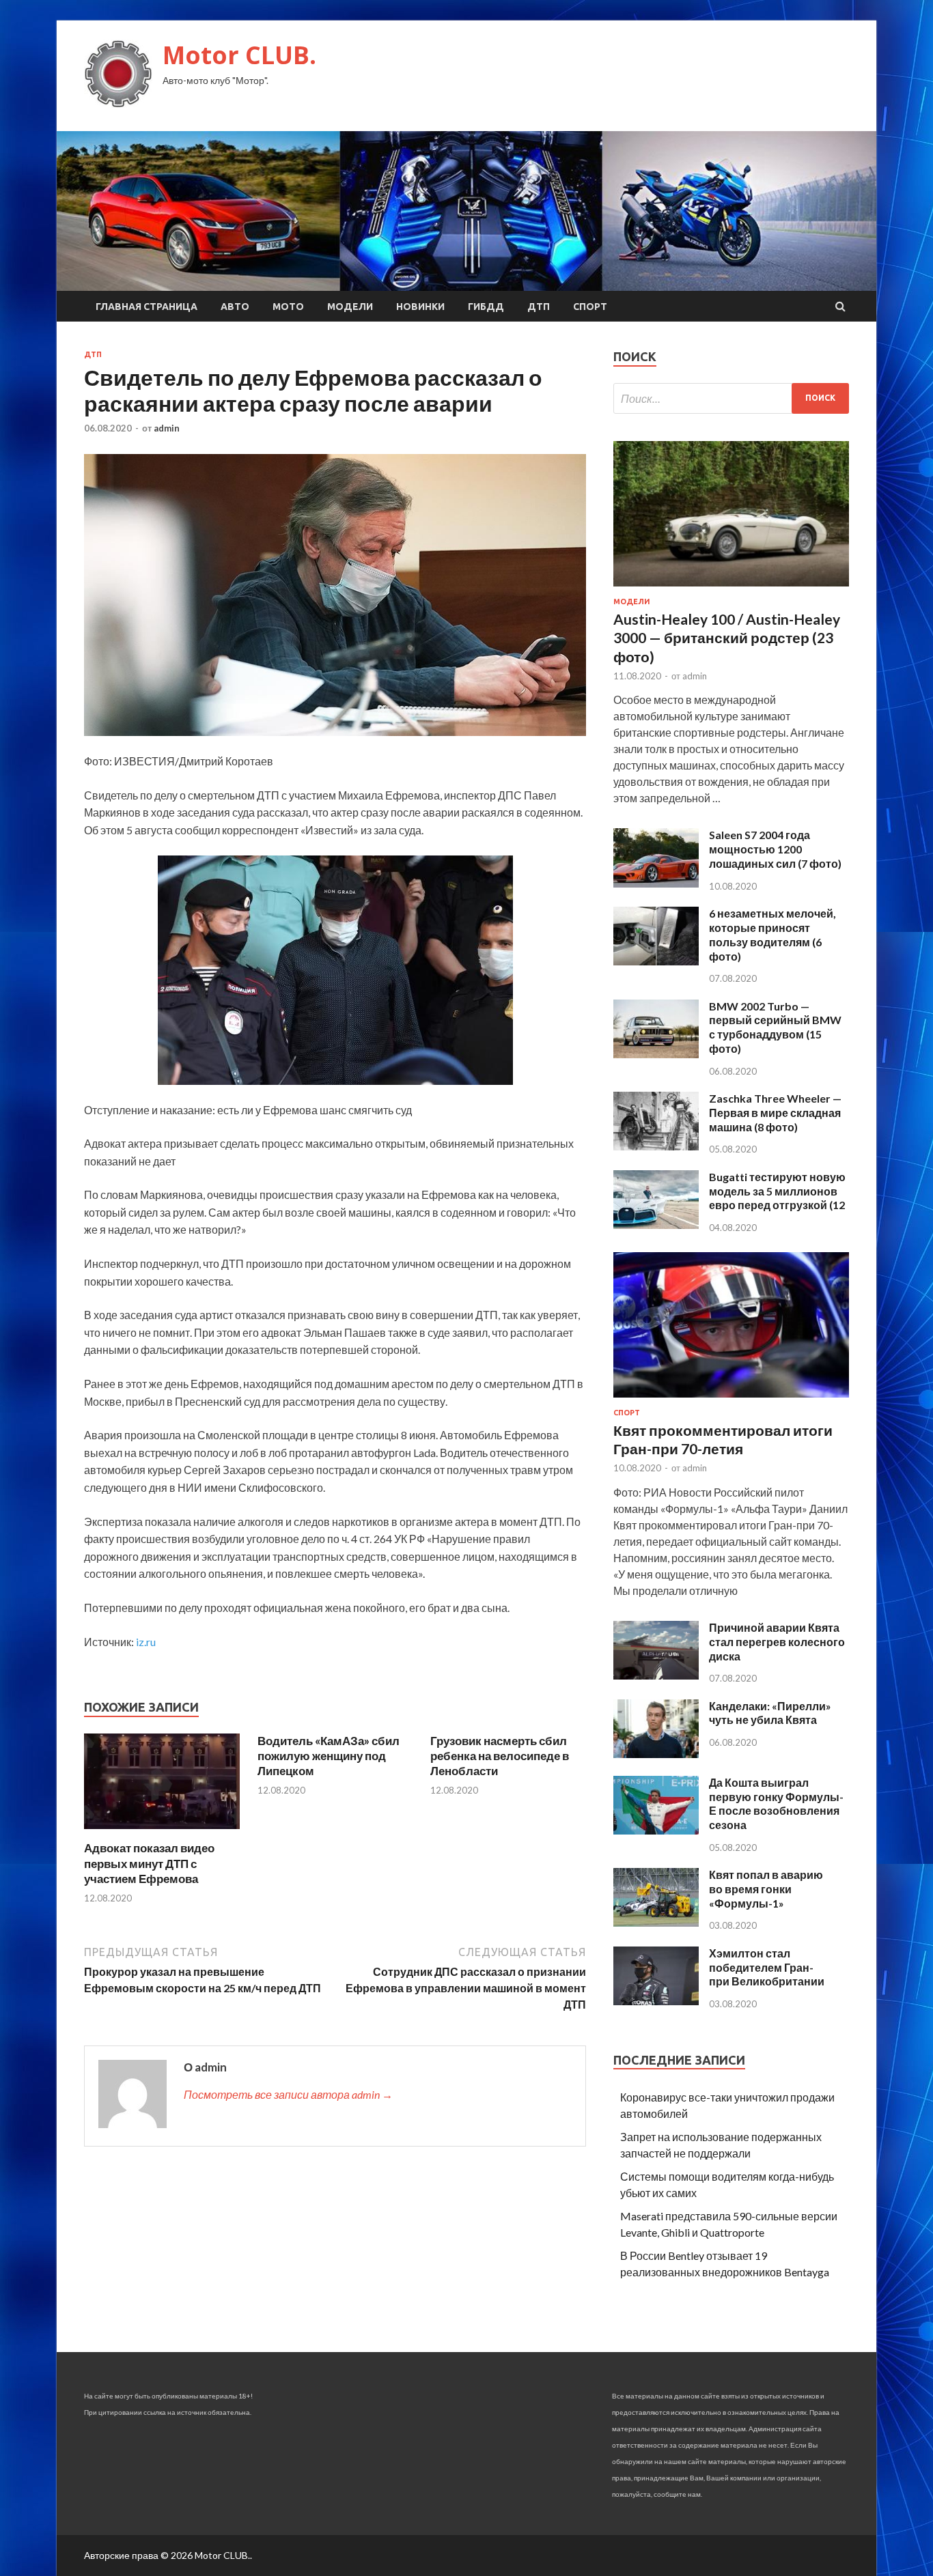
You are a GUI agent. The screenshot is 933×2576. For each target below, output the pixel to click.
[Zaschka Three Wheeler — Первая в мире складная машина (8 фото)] (656, 1146)
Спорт (590, 307)
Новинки (420, 307)
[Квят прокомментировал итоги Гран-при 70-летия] (731, 1400)
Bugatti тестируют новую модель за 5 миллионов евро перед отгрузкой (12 (777, 1191)
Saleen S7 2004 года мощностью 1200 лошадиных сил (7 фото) (775, 849)
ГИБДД (486, 307)
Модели (350, 307)
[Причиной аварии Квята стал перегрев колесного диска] (656, 1675)
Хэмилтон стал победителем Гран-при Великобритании (767, 1967)
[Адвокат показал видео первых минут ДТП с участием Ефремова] (162, 1832)
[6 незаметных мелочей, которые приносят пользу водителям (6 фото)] (656, 961)
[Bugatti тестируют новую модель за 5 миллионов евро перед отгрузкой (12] (656, 1225)
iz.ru (146, 1642)
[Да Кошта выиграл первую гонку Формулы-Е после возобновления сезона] (656, 1830)
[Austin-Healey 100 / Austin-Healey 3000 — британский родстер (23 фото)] (731, 589)
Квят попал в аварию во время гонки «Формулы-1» (766, 1889)
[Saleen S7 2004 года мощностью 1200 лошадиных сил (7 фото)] (656, 883)
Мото (288, 307)
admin (167, 428)
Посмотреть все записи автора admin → (288, 2094)
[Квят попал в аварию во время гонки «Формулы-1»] (656, 1922)
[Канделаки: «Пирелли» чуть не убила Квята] (656, 1754)
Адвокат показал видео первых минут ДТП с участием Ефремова (149, 1863)
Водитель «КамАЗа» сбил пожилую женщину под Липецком (329, 1756)
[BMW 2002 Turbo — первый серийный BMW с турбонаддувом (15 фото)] (656, 1054)
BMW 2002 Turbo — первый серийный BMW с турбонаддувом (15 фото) (775, 1027)
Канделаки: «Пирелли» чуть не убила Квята (770, 1713)
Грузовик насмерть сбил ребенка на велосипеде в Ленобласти (500, 1756)
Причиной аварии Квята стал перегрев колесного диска (777, 1642)
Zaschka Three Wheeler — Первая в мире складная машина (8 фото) (775, 1113)
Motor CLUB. (239, 55)
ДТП (539, 307)
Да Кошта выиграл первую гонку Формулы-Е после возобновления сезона (776, 1803)
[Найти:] (731, 398)
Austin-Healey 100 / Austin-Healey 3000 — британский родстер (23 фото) (727, 638)
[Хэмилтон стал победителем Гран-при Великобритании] (656, 2001)
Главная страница (147, 307)
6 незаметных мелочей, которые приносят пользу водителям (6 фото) (772, 934)
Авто (235, 307)
